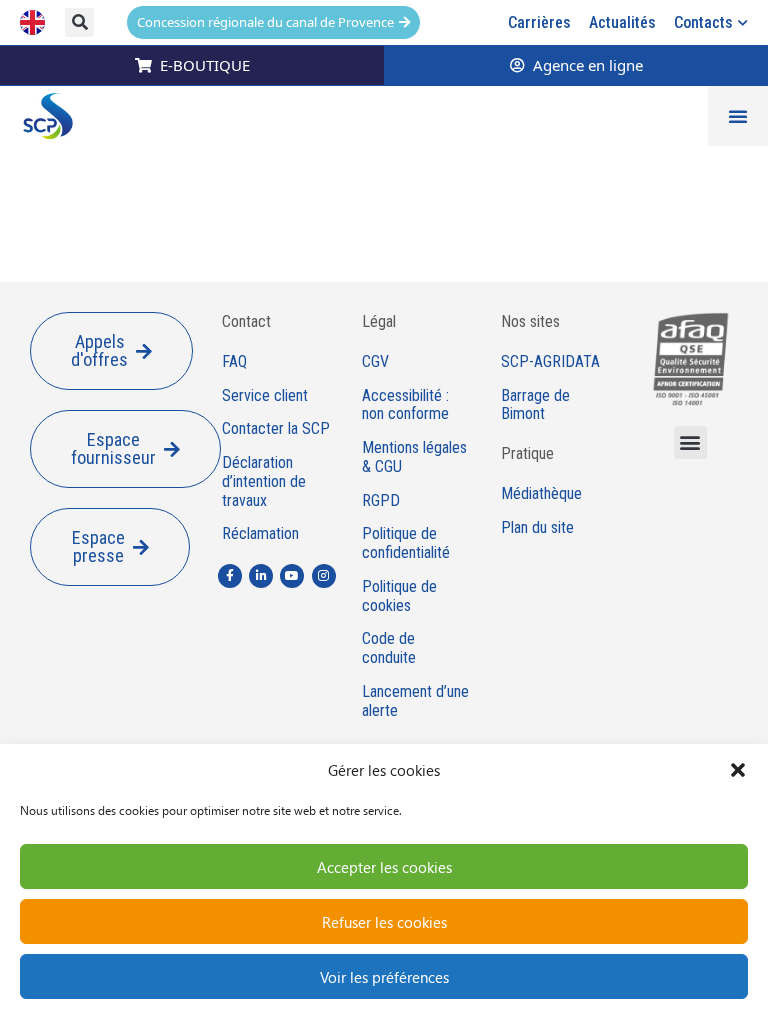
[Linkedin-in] (261, 576)
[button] (738, 770)
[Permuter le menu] (738, 116)
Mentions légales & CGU (414, 457)
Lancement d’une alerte (415, 701)
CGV (375, 362)
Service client (265, 396)
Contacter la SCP (276, 429)
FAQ (234, 362)
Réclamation (260, 534)
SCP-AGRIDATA (550, 362)
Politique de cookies (399, 596)
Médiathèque (541, 494)
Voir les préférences (384, 977)
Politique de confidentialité (406, 543)
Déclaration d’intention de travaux (264, 482)
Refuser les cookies (384, 922)
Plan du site (537, 528)
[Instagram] (324, 576)
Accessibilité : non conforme (405, 405)
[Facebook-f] (230, 576)
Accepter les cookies (384, 867)
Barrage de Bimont (535, 405)
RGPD (381, 501)
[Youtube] (292, 576)
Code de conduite (389, 648)
